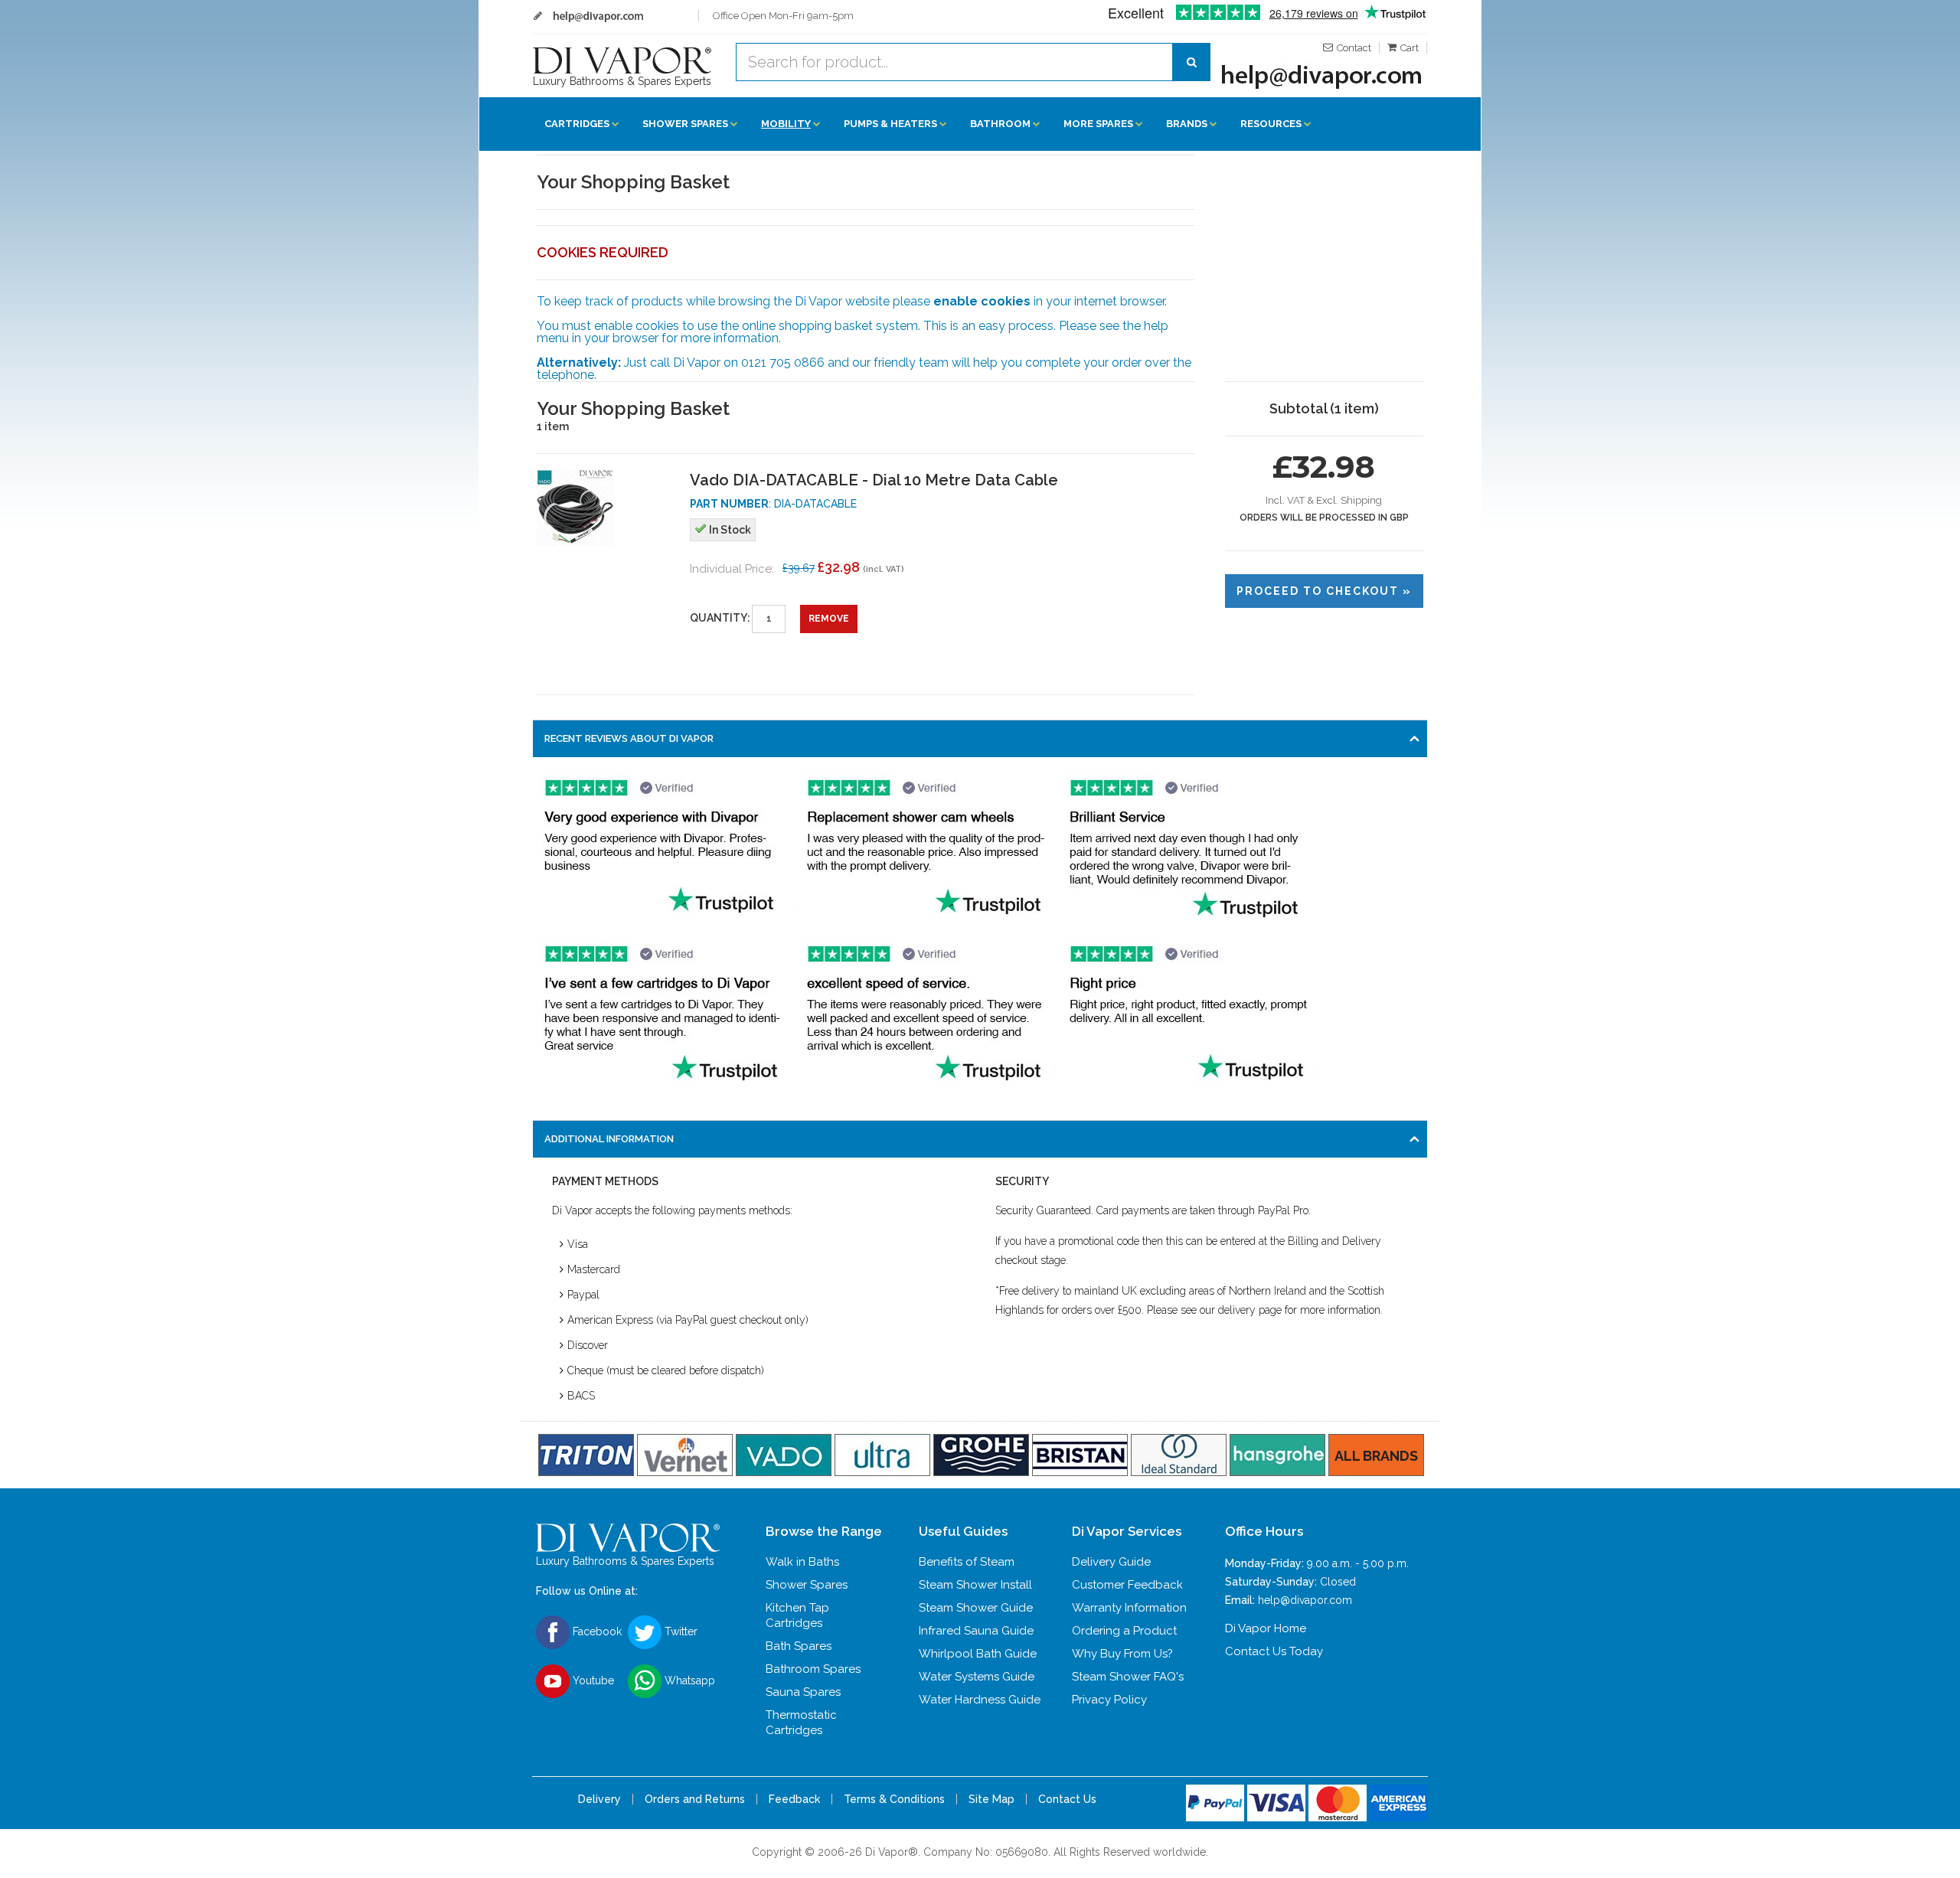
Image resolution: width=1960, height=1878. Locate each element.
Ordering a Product (1124, 1631)
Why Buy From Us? (1122, 1654)
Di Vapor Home (1266, 1628)
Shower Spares (685, 124)
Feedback (794, 1799)
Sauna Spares (803, 1692)
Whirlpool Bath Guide (978, 1654)
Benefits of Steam (967, 1562)
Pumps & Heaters (890, 124)
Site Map (991, 1799)
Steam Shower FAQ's (1128, 1677)
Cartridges (577, 124)
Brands (1187, 124)
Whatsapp (688, 1680)
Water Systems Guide (977, 1677)
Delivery (599, 1799)
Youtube (592, 1680)
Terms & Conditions (894, 1799)
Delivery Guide (1111, 1562)
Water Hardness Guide (980, 1700)
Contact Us (1067, 1799)
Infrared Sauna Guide (976, 1631)
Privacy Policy (1109, 1700)
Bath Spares (799, 1646)
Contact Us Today (1274, 1651)
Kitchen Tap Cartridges (797, 1615)
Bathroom (1000, 124)
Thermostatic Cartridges (801, 1723)
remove (829, 619)
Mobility (786, 124)
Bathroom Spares (813, 1669)
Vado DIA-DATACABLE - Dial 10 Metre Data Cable (874, 480)
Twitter (679, 1631)
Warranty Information (1129, 1608)
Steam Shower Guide (976, 1608)
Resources (1271, 124)
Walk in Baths (802, 1562)
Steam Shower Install (975, 1585)
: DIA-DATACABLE (773, 504)
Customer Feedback (1127, 1585)
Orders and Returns (695, 1799)
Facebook (596, 1631)
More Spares (1098, 124)
